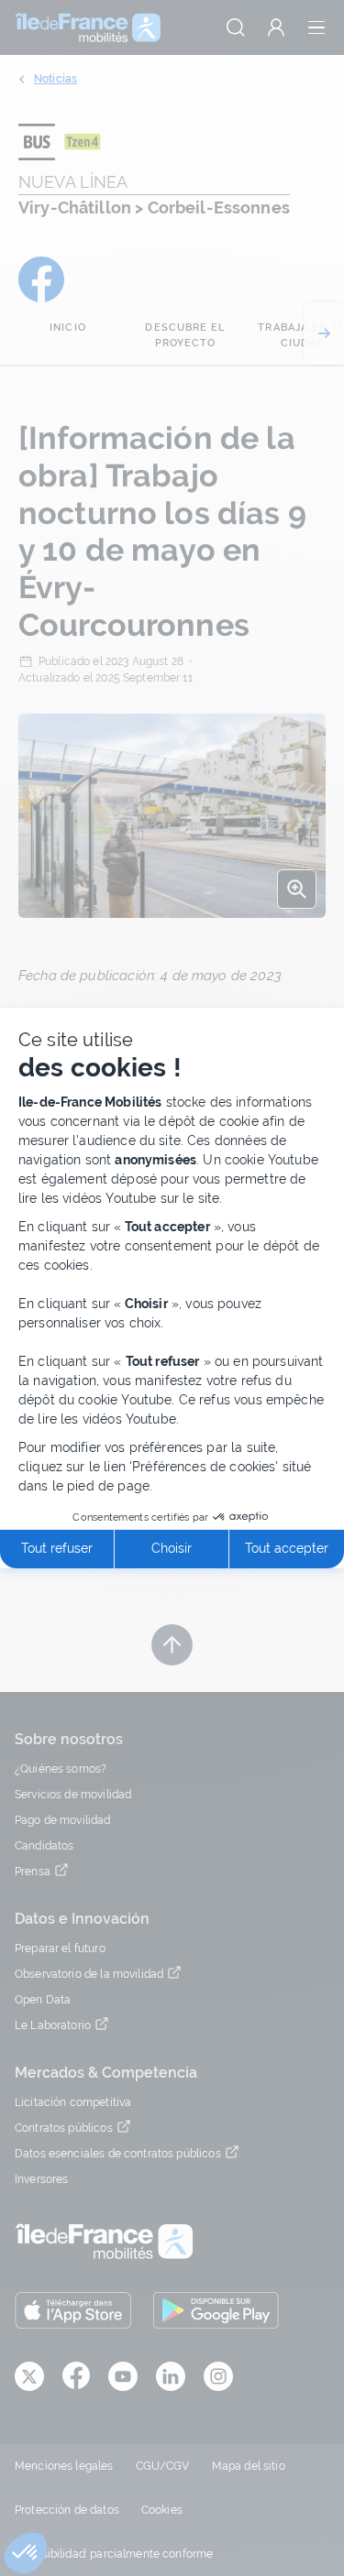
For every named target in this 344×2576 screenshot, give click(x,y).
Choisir (172, 1548)
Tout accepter (287, 1548)
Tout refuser (57, 1548)
